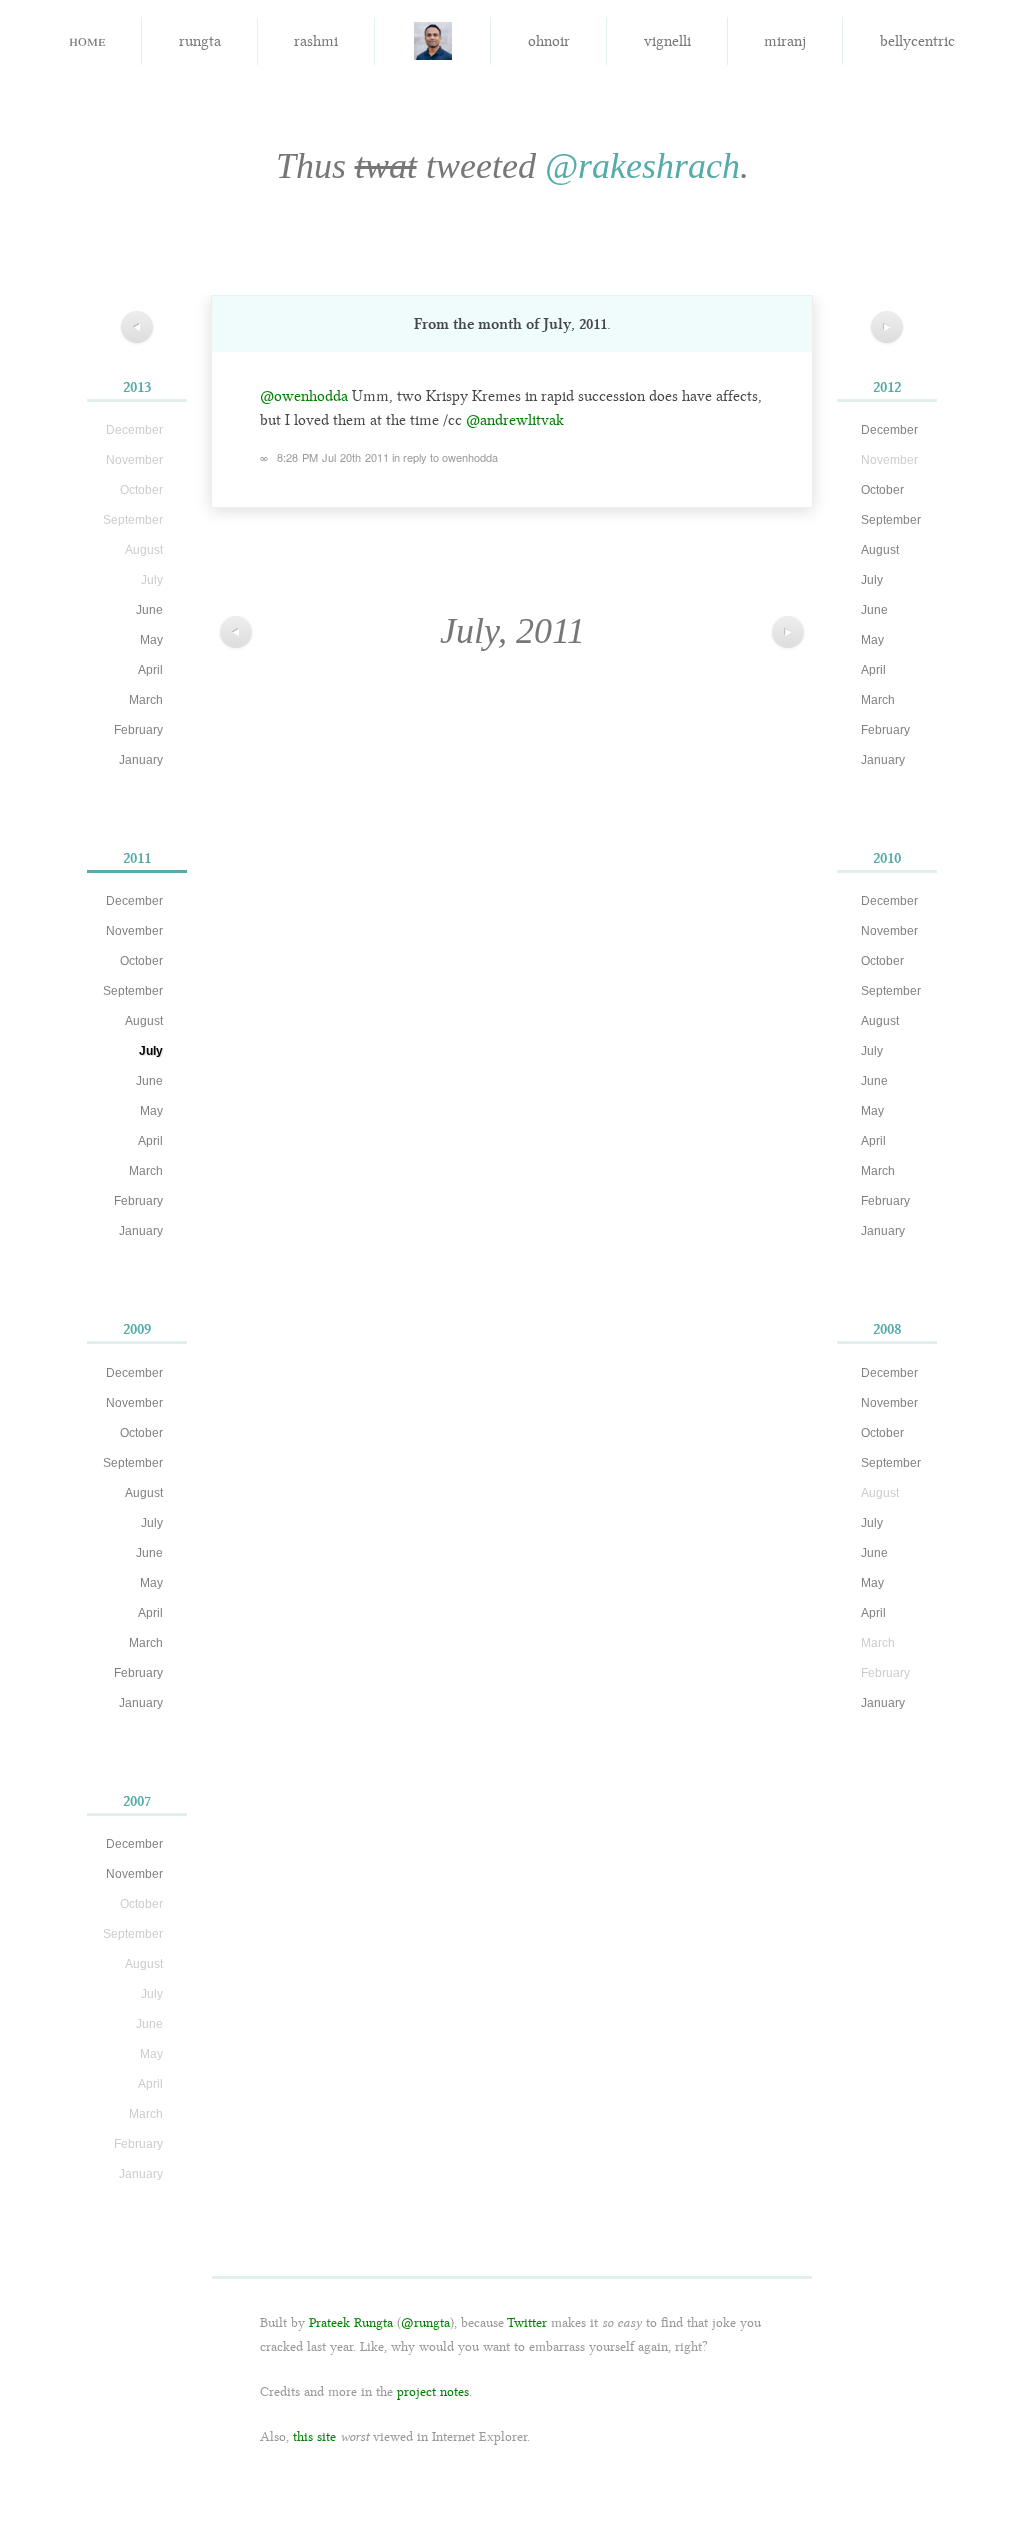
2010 (887, 858)
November (134, 931)
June (149, 610)
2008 (887, 1329)
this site (314, 2436)
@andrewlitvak (515, 420)
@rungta (425, 2322)
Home (87, 39)
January (141, 760)
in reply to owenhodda (445, 457)
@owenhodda (304, 396)
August (144, 1021)
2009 (137, 1329)
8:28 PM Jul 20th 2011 (333, 457)
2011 (137, 858)
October (141, 961)
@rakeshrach (642, 166)
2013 (137, 387)
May (151, 640)
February (138, 730)
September (133, 991)
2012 (887, 387)
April (150, 670)
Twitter (527, 2322)
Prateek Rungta (351, 2322)
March (146, 700)
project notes (433, 2391)
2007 (137, 1801)
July (151, 1051)
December (134, 901)
